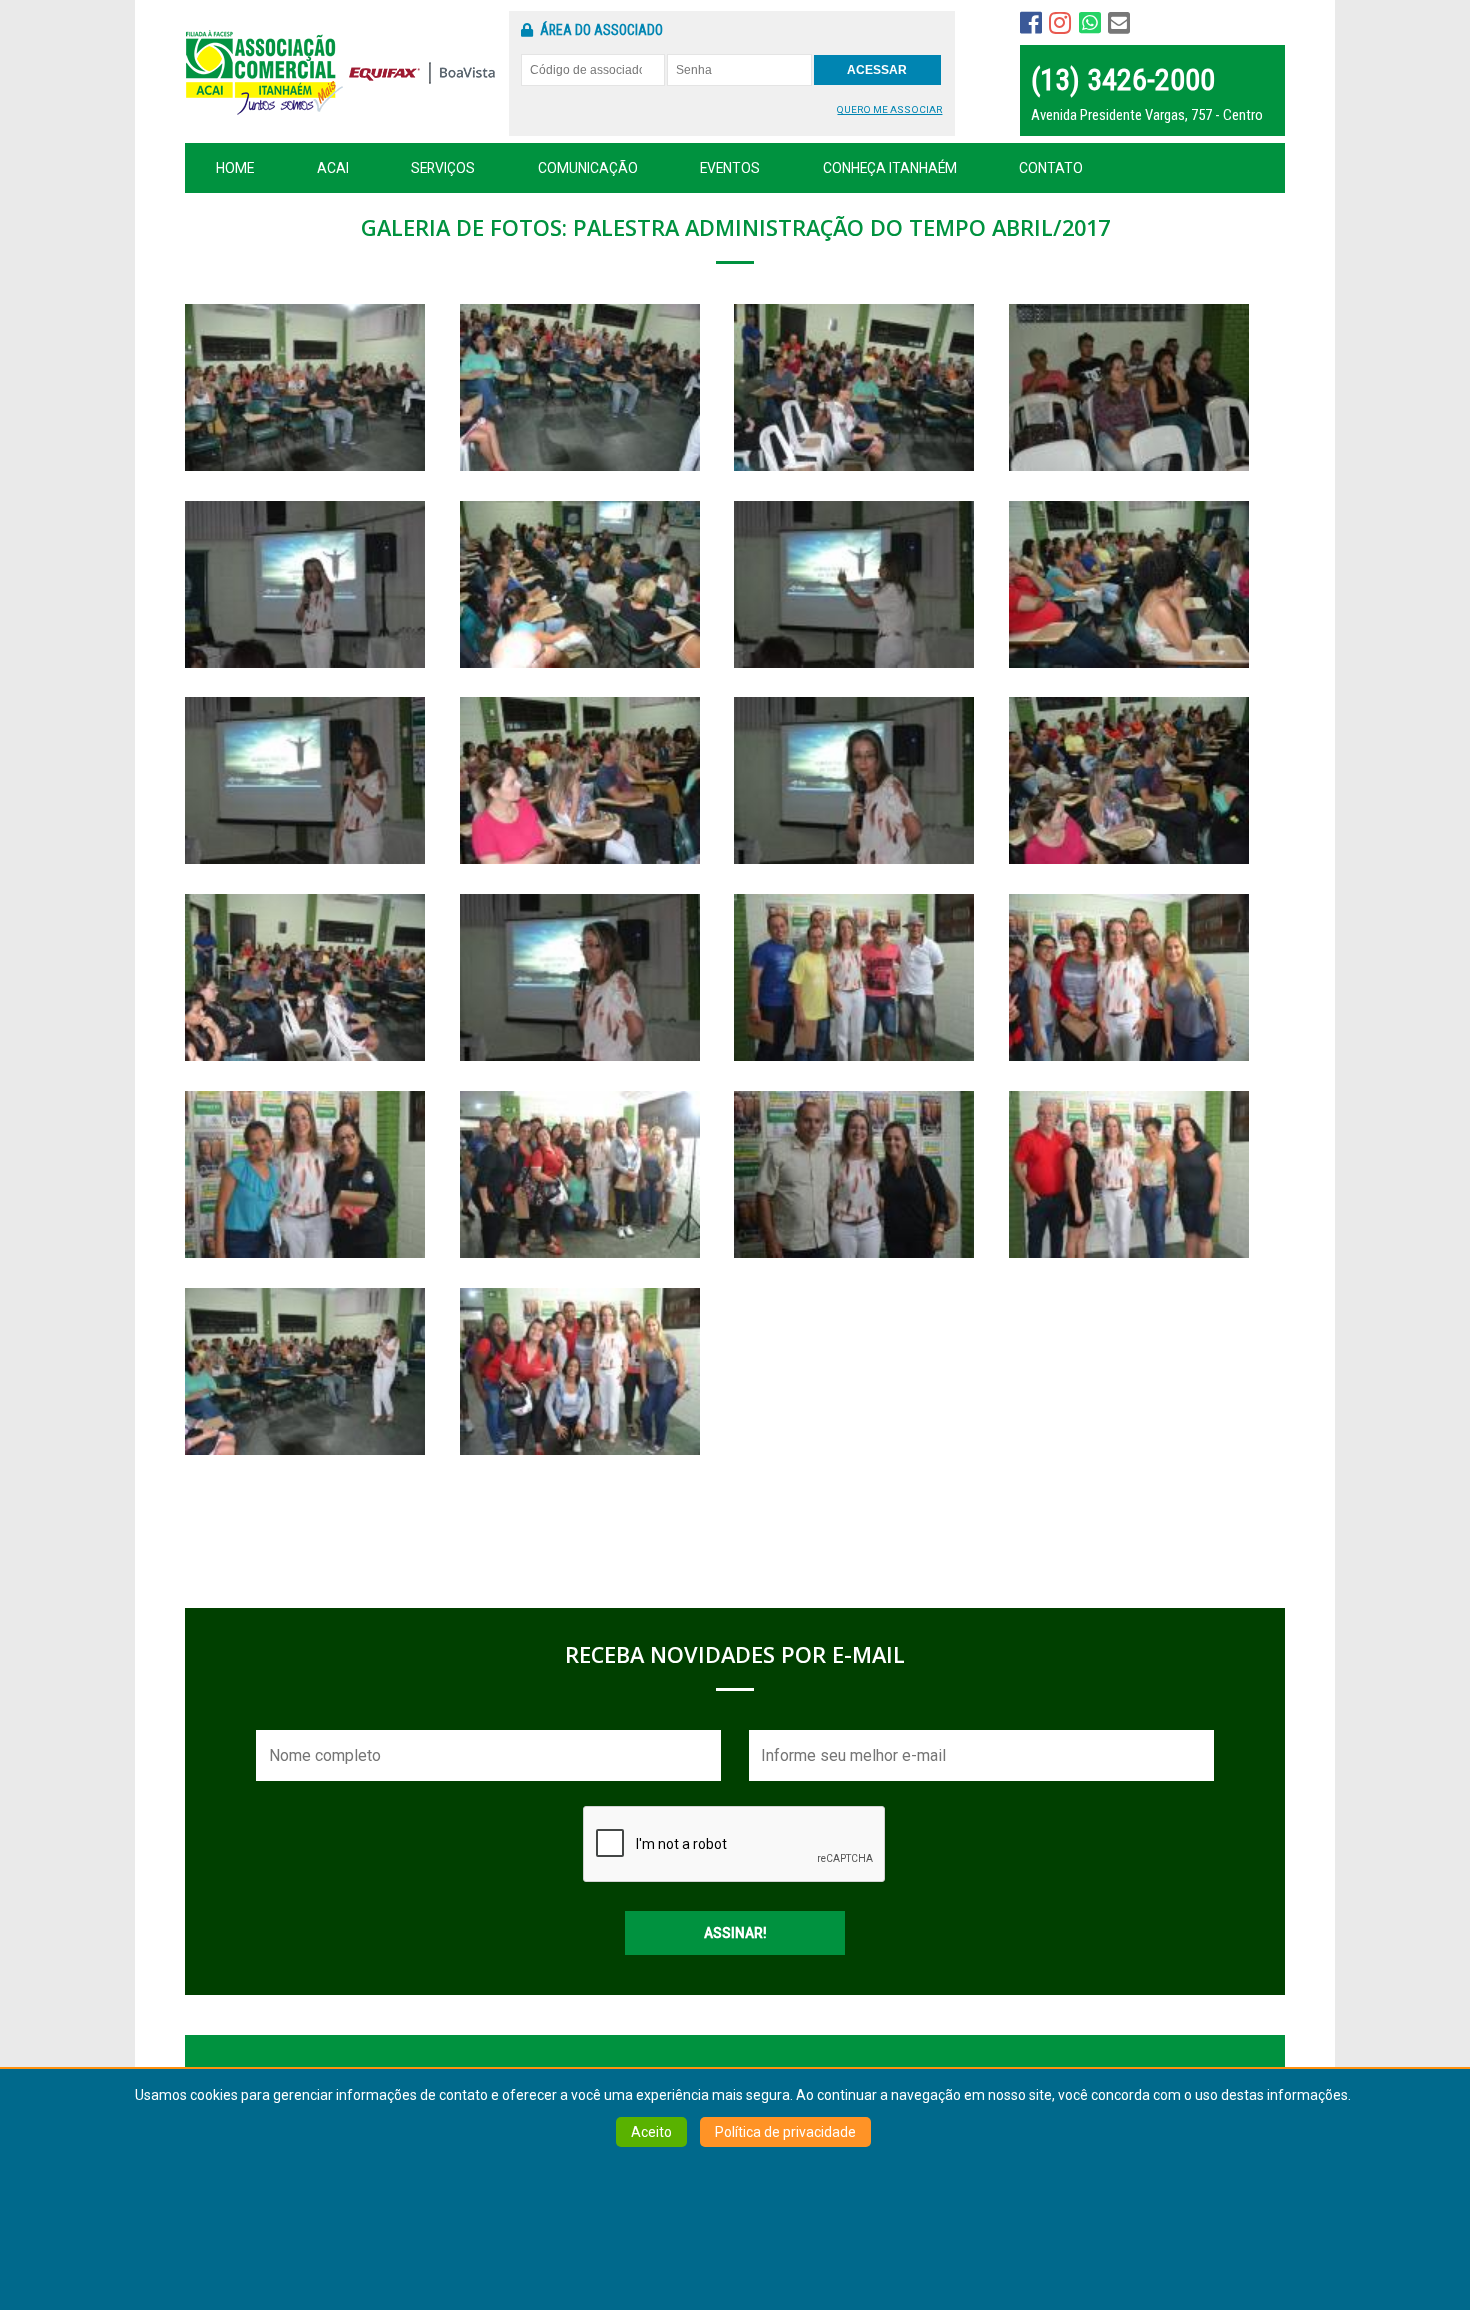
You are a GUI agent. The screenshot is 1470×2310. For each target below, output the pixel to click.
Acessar (877, 70)
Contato (1051, 168)
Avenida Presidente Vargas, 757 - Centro (1147, 115)
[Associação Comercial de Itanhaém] (256, 83)
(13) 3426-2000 (1123, 79)
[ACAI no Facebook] (1031, 23)
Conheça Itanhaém (890, 168)
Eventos (730, 168)
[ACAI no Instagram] (1060, 23)
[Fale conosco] (1090, 23)
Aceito (651, 2133)
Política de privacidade (785, 2133)
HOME (235, 168)
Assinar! (735, 1933)
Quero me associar (889, 109)
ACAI (333, 168)
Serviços (443, 168)
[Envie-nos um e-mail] (1119, 23)
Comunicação (588, 168)
